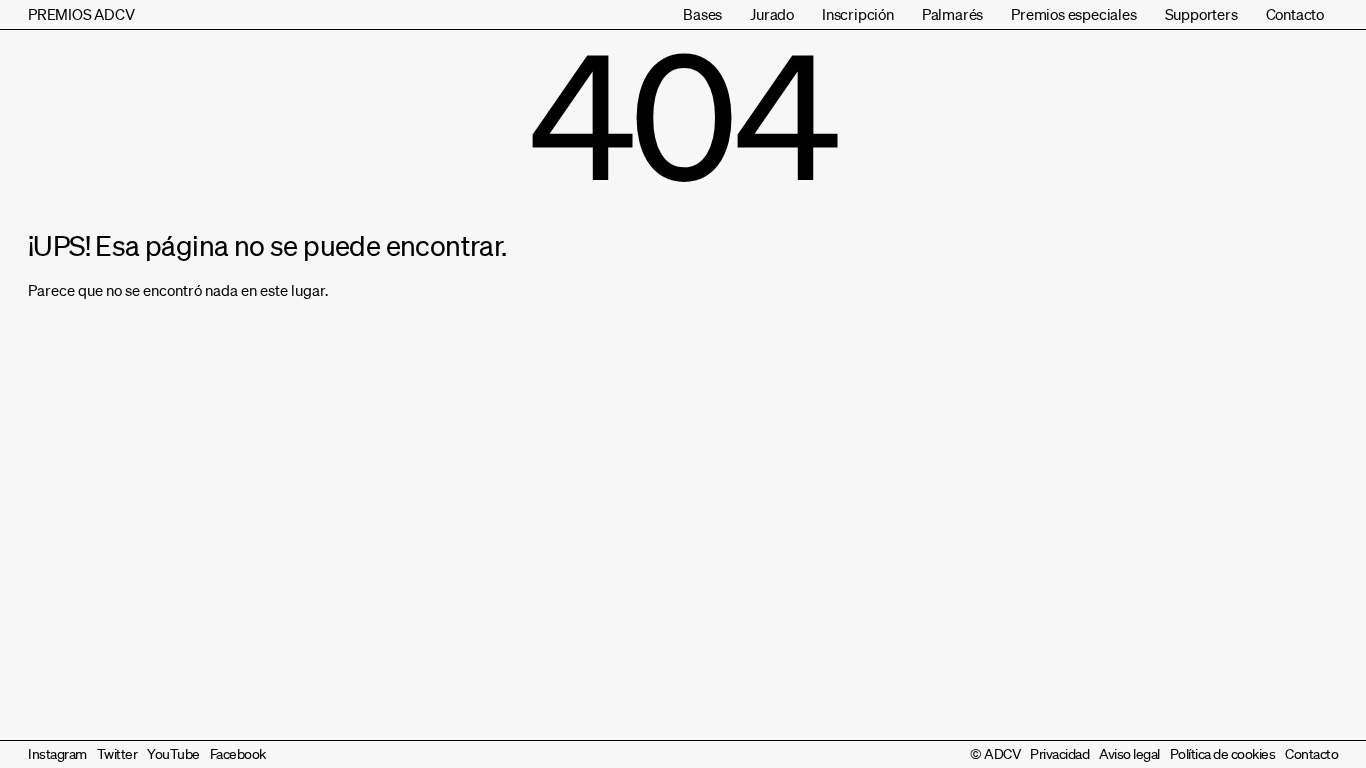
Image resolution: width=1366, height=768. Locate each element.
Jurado (772, 14)
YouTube (173, 754)
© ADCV (995, 754)
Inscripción (858, 14)
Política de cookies (1223, 754)
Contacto (1295, 14)
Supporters (1201, 14)
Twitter (117, 754)
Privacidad (1059, 754)
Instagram (57, 754)
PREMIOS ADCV (81, 14)
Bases (702, 14)
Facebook (238, 754)
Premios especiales (1073, 14)
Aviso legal (1129, 754)
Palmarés (952, 14)
